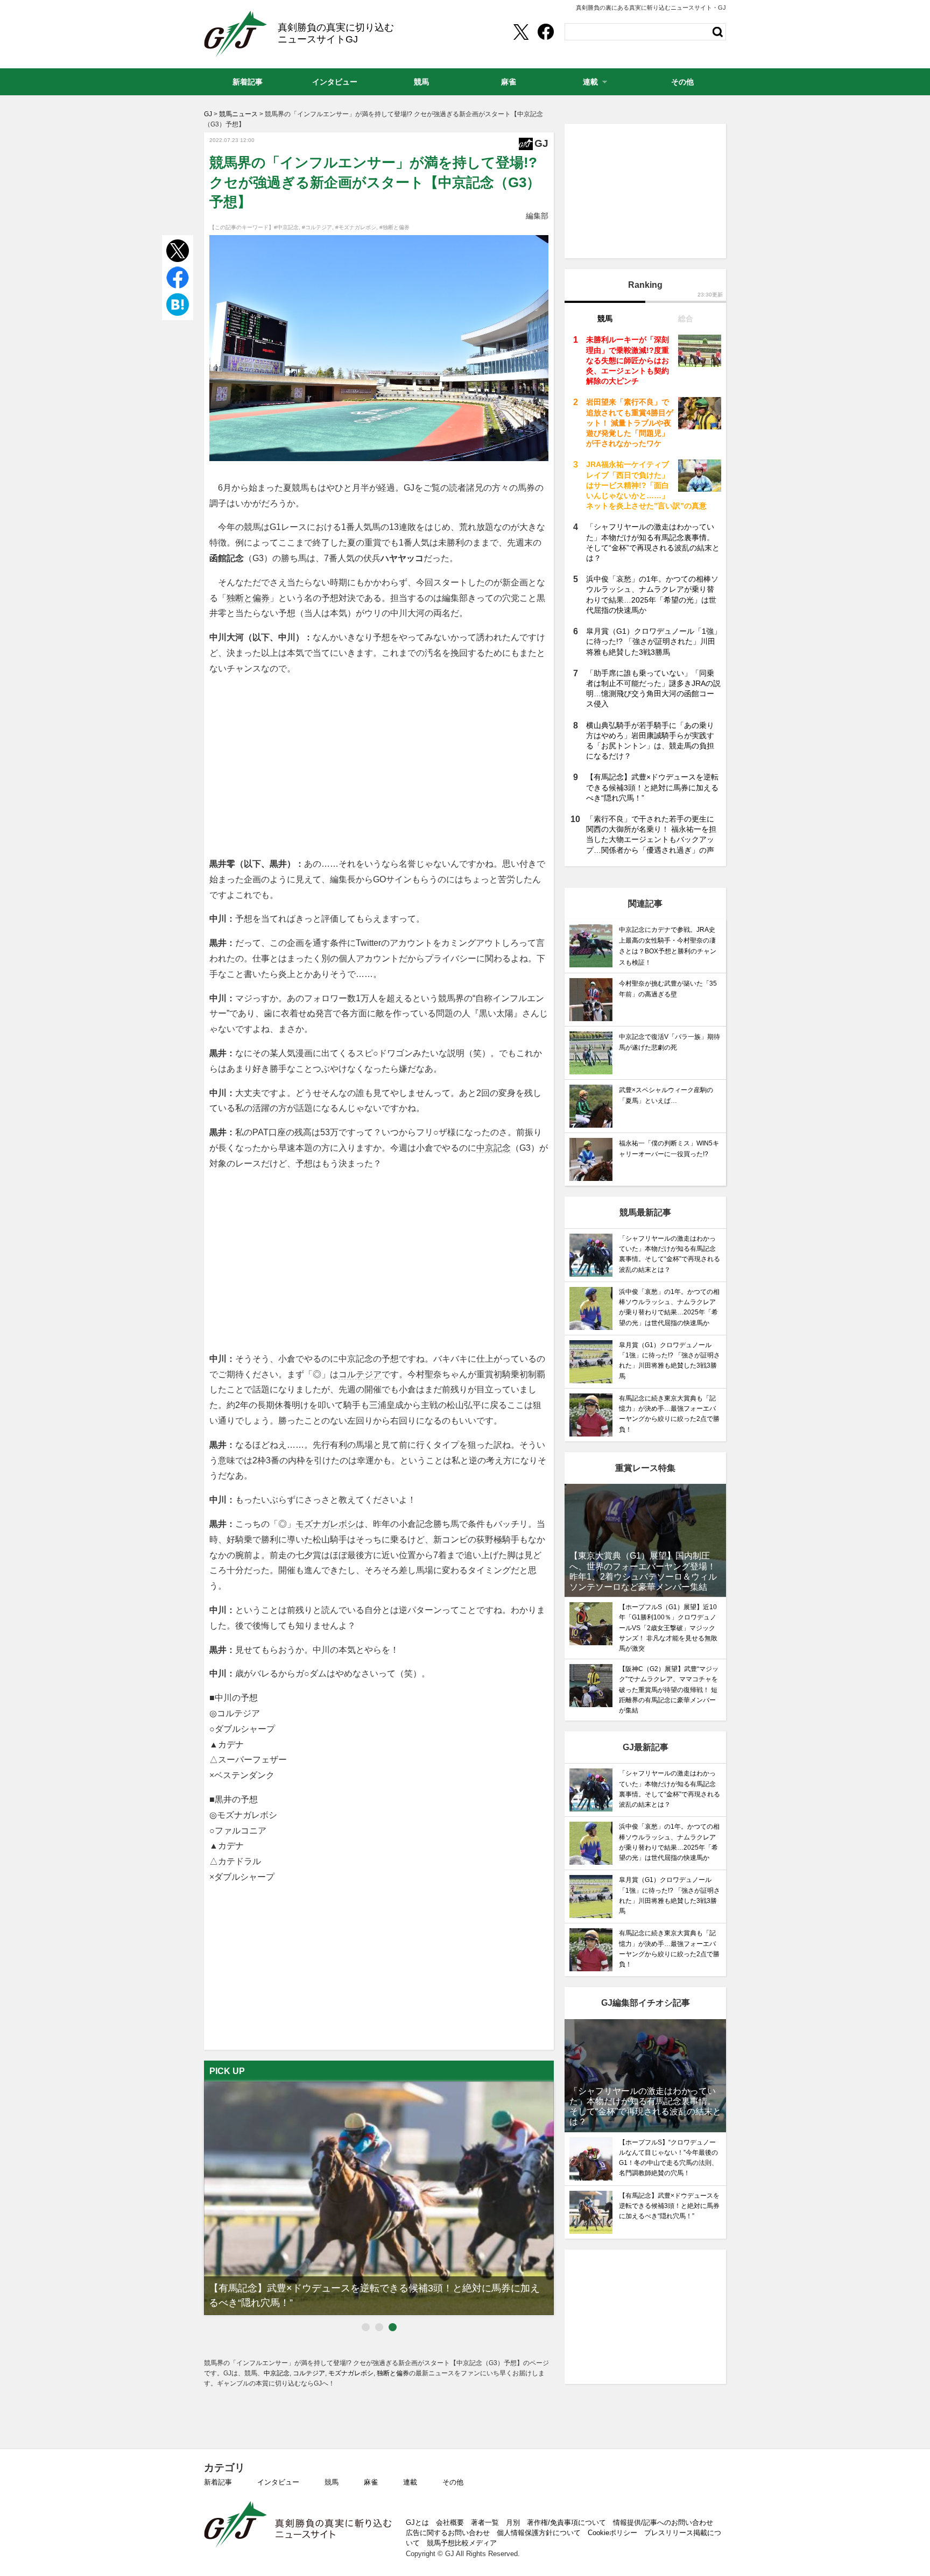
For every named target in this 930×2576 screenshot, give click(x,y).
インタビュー (278, 2482)
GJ (235, 34)
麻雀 (371, 2482)
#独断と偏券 (394, 227)
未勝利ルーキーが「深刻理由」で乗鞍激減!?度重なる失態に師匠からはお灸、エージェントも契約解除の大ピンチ (628, 360)
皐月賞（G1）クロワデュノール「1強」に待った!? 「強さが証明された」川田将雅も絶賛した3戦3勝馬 (654, 641)
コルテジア (360, 1374)
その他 (453, 2482)
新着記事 (218, 2482)
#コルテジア (317, 227)
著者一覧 (485, 2522)
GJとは (417, 2522)
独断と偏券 (248, 598)
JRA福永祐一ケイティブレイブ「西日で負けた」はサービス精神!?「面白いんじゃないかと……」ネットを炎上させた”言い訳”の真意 (646, 485)
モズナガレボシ (326, 1524)
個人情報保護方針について (539, 2533)
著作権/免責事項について (566, 2522)
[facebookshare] (546, 32)
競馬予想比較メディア (462, 2543)
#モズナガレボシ (356, 227)
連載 (410, 2482)
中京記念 (494, 1148)
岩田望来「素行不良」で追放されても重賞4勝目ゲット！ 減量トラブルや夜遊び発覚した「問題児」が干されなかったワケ (630, 423)
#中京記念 (286, 227)
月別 (513, 2522)
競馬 (332, 2482)
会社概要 (450, 2522)
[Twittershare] (520, 32)
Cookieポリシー (612, 2533)
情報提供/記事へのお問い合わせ (663, 2522)
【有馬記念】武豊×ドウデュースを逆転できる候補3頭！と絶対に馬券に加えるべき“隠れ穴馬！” (652, 787)
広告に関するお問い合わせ (448, 2533)
